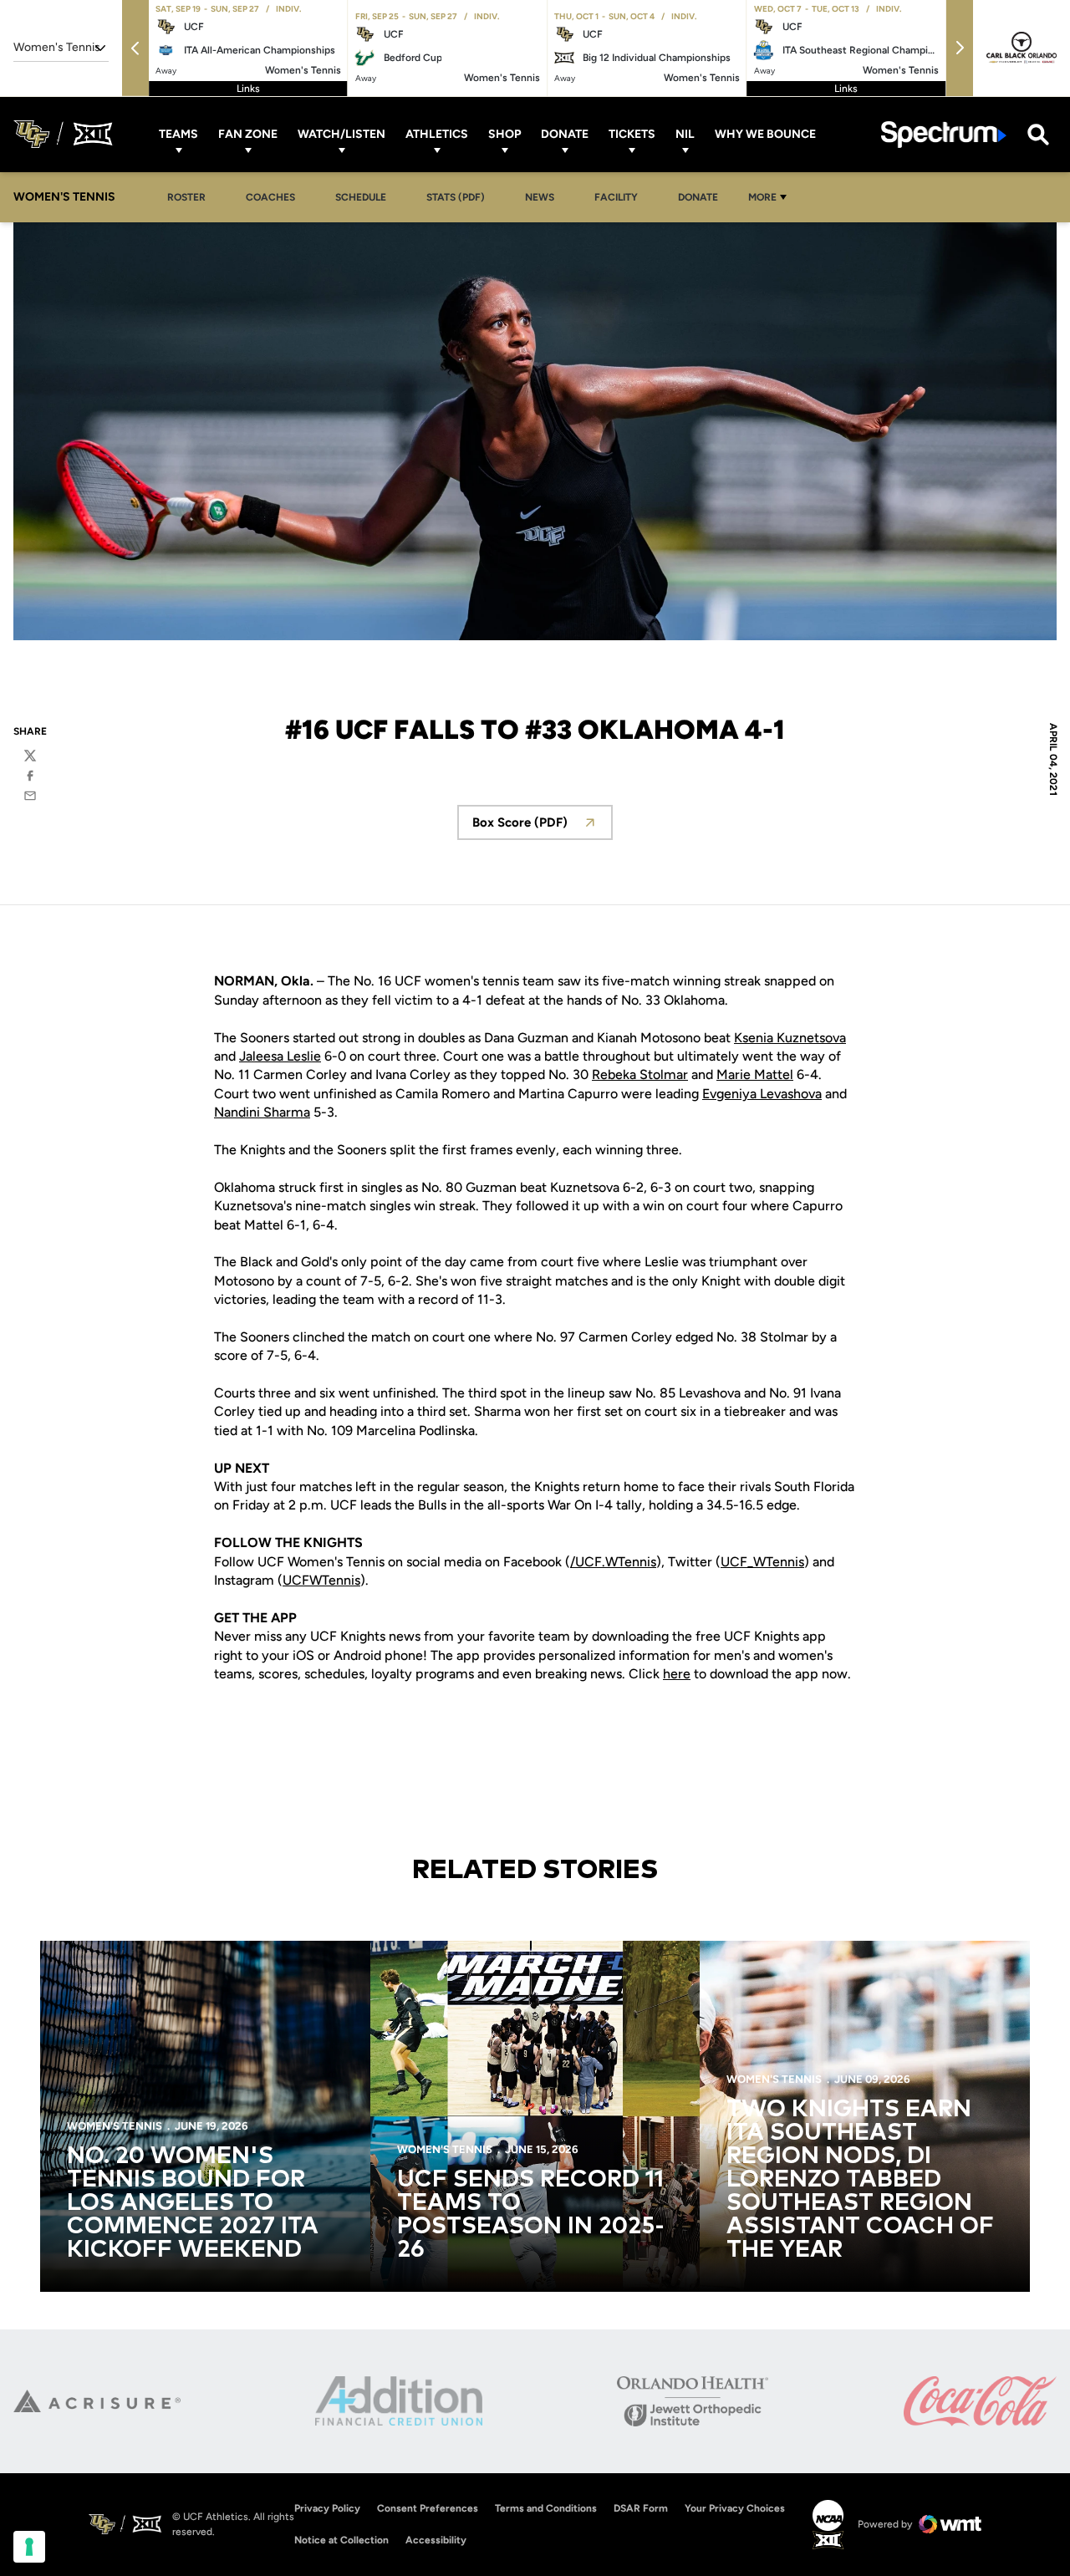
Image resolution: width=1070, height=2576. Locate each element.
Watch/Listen (341, 134)
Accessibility (436, 2540)
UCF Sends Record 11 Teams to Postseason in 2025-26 (531, 2215)
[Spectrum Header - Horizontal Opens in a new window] (944, 134)
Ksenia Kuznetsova (790, 1038)
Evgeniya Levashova (762, 1094)
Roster (186, 197)
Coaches (270, 197)
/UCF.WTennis (613, 1562)
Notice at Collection (341, 2540)
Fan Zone (248, 134)
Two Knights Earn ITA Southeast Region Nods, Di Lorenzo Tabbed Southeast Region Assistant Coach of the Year (860, 2180)
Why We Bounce (765, 134)
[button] (135, 48)
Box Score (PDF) (543, 827)
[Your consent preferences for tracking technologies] (29, 2547)
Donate (565, 134)
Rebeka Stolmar (640, 1074)
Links (248, 89)
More (762, 197)
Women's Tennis (115, 2126)
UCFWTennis (321, 1580)
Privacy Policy (327, 2508)
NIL (685, 134)
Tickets (632, 134)
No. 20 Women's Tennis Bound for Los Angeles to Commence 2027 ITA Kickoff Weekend (193, 2203)
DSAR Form (641, 2508)
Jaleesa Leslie (280, 1056)
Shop (504, 134)
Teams (178, 134)
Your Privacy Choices (735, 2508)
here (677, 1674)
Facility (616, 197)
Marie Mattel (755, 1074)
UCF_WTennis (762, 1562)
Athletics (437, 134)
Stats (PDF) (456, 197)
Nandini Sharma (262, 1112)
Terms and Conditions (546, 2508)
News (540, 197)
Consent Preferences (428, 2508)
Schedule (361, 197)
